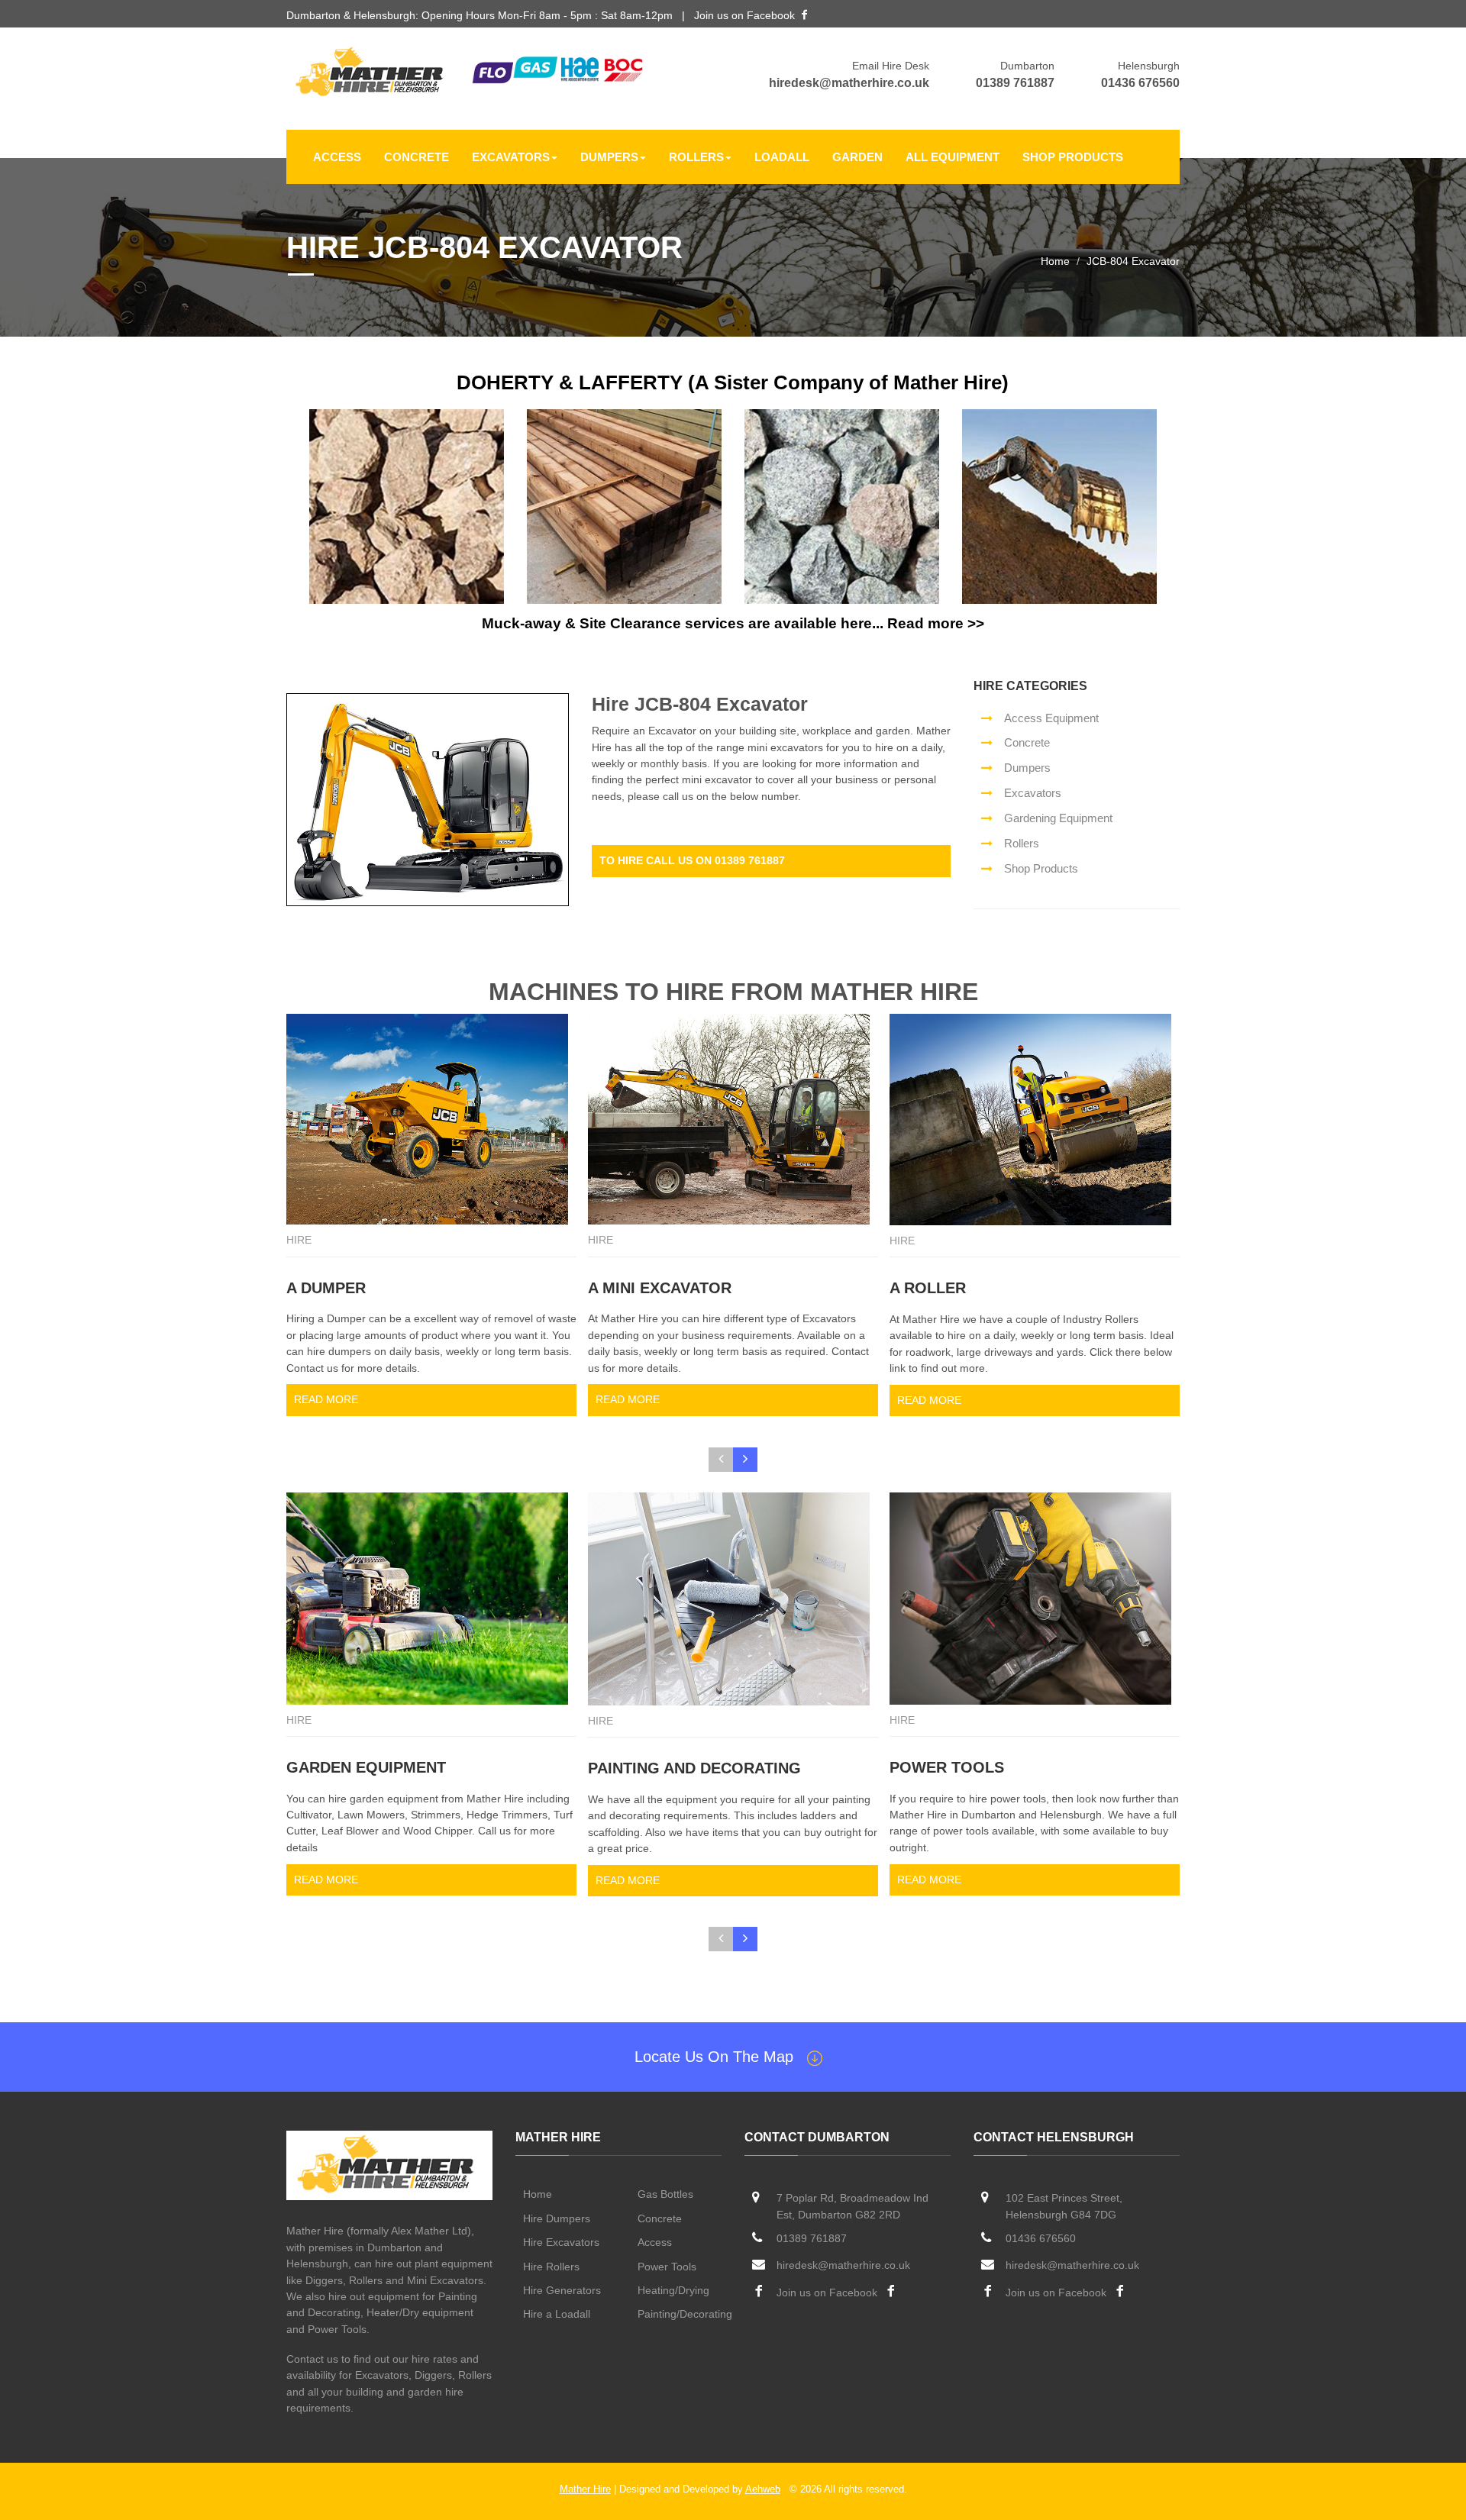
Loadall (782, 157)
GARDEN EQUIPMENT (366, 1767)
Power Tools (667, 2267)
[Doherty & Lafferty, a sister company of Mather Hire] (407, 506)
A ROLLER (928, 1288)
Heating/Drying (673, 2290)
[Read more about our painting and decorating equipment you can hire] (733, 1599)
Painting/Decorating (685, 2314)
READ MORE (326, 1399)
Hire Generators (562, 2290)
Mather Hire (585, 2489)
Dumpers (609, 157)
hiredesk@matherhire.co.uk (849, 83)
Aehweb (763, 2489)
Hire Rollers (551, 2267)
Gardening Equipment (1058, 818)
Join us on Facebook (744, 15)
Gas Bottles (665, 2194)
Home (1055, 261)
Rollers (696, 157)
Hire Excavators (561, 2242)
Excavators (511, 157)
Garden (857, 157)
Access (337, 157)
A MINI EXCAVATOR (660, 1288)
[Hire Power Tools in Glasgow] (1035, 1598)
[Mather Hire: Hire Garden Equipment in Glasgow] (431, 1598)
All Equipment (953, 157)
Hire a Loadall (557, 2314)
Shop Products (1073, 157)
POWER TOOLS (947, 1767)
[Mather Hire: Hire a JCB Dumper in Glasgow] (431, 1120)
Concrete (417, 157)
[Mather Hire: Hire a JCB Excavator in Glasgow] (733, 1120)
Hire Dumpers (557, 2218)
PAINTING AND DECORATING (694, 1768)
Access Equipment (1051, 718)
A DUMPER (326, 1288)
